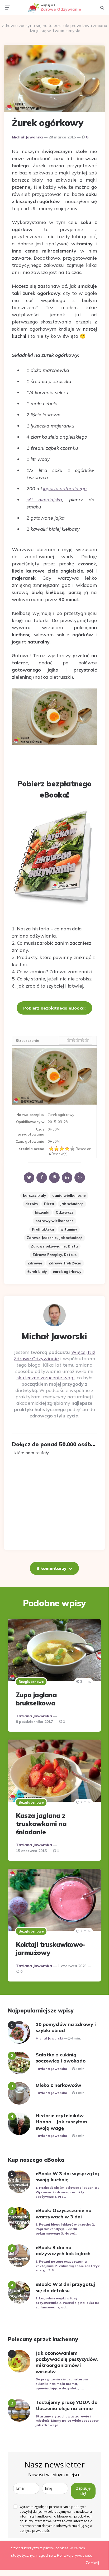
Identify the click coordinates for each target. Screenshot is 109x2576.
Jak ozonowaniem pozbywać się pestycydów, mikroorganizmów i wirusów (67, 2362)
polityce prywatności (35, 2531)
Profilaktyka (43, 1229)
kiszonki (42, 1212)
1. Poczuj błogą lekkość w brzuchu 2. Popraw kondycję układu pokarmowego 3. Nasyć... (65, 2229)
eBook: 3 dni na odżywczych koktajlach (63, 2250)
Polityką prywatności (75, 2555)
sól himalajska (44, 500)
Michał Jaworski (27, 137)
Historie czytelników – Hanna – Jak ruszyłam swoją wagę (61, 2122)
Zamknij (92, 2563)
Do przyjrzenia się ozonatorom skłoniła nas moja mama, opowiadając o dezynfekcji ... (62, 2384)
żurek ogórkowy (67, 1272)
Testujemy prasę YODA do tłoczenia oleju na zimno (67, 2405)
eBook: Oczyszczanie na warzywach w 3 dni (64, 2213)
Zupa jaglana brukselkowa (36, 1699)
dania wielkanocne (69, 1195)
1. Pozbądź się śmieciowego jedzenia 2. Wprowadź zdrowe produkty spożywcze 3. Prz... (68, 2192)
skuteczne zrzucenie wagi (46, 1378)
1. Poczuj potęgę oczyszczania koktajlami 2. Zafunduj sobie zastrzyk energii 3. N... (68, 2266)
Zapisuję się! (83, 2491)
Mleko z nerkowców (58, 2085)
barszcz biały (34, 1195)
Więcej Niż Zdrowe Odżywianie (54, 1355)
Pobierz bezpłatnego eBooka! (54, 1008)
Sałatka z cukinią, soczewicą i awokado (61, 2058)
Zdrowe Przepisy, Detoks (54, 1255)
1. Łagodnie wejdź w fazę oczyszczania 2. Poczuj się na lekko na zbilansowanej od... (68, 2303)
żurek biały (37, 1272)
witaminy (69, 1229)
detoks (32, 1204)
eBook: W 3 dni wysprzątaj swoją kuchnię (67, 2177)
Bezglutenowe (31, 1682)
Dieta (49, 1204)
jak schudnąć (72, 1204)
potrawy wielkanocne (54, 1221)
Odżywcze (65, 1212)
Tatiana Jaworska (34, 1716)
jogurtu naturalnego (65, 488)
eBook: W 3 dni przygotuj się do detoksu (65, 2287)
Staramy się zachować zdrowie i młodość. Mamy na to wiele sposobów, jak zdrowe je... (67, 2421)
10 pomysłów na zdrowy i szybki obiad (66, 2027)
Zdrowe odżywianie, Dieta (54, 1246)
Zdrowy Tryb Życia (65, 1263)
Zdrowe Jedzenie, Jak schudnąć (54, 1238)
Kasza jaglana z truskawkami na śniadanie (41, 1824)
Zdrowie (35, 1263)
